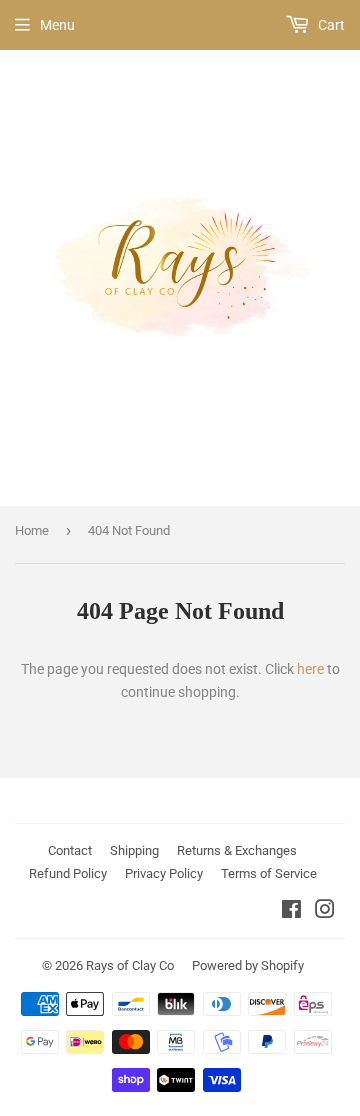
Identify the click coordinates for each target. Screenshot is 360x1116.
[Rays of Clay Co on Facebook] (291, 912)
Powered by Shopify (248, 965)
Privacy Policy (164, 873)
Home (32, 530)
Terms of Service (269, 873)
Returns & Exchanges (237, 850)
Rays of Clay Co (130, 965)
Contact (70, 850)
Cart (330, 25)
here (310, 669)
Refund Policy (68, 873)
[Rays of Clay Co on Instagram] (325, 912)
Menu (57, 25)
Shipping (134, 850)
